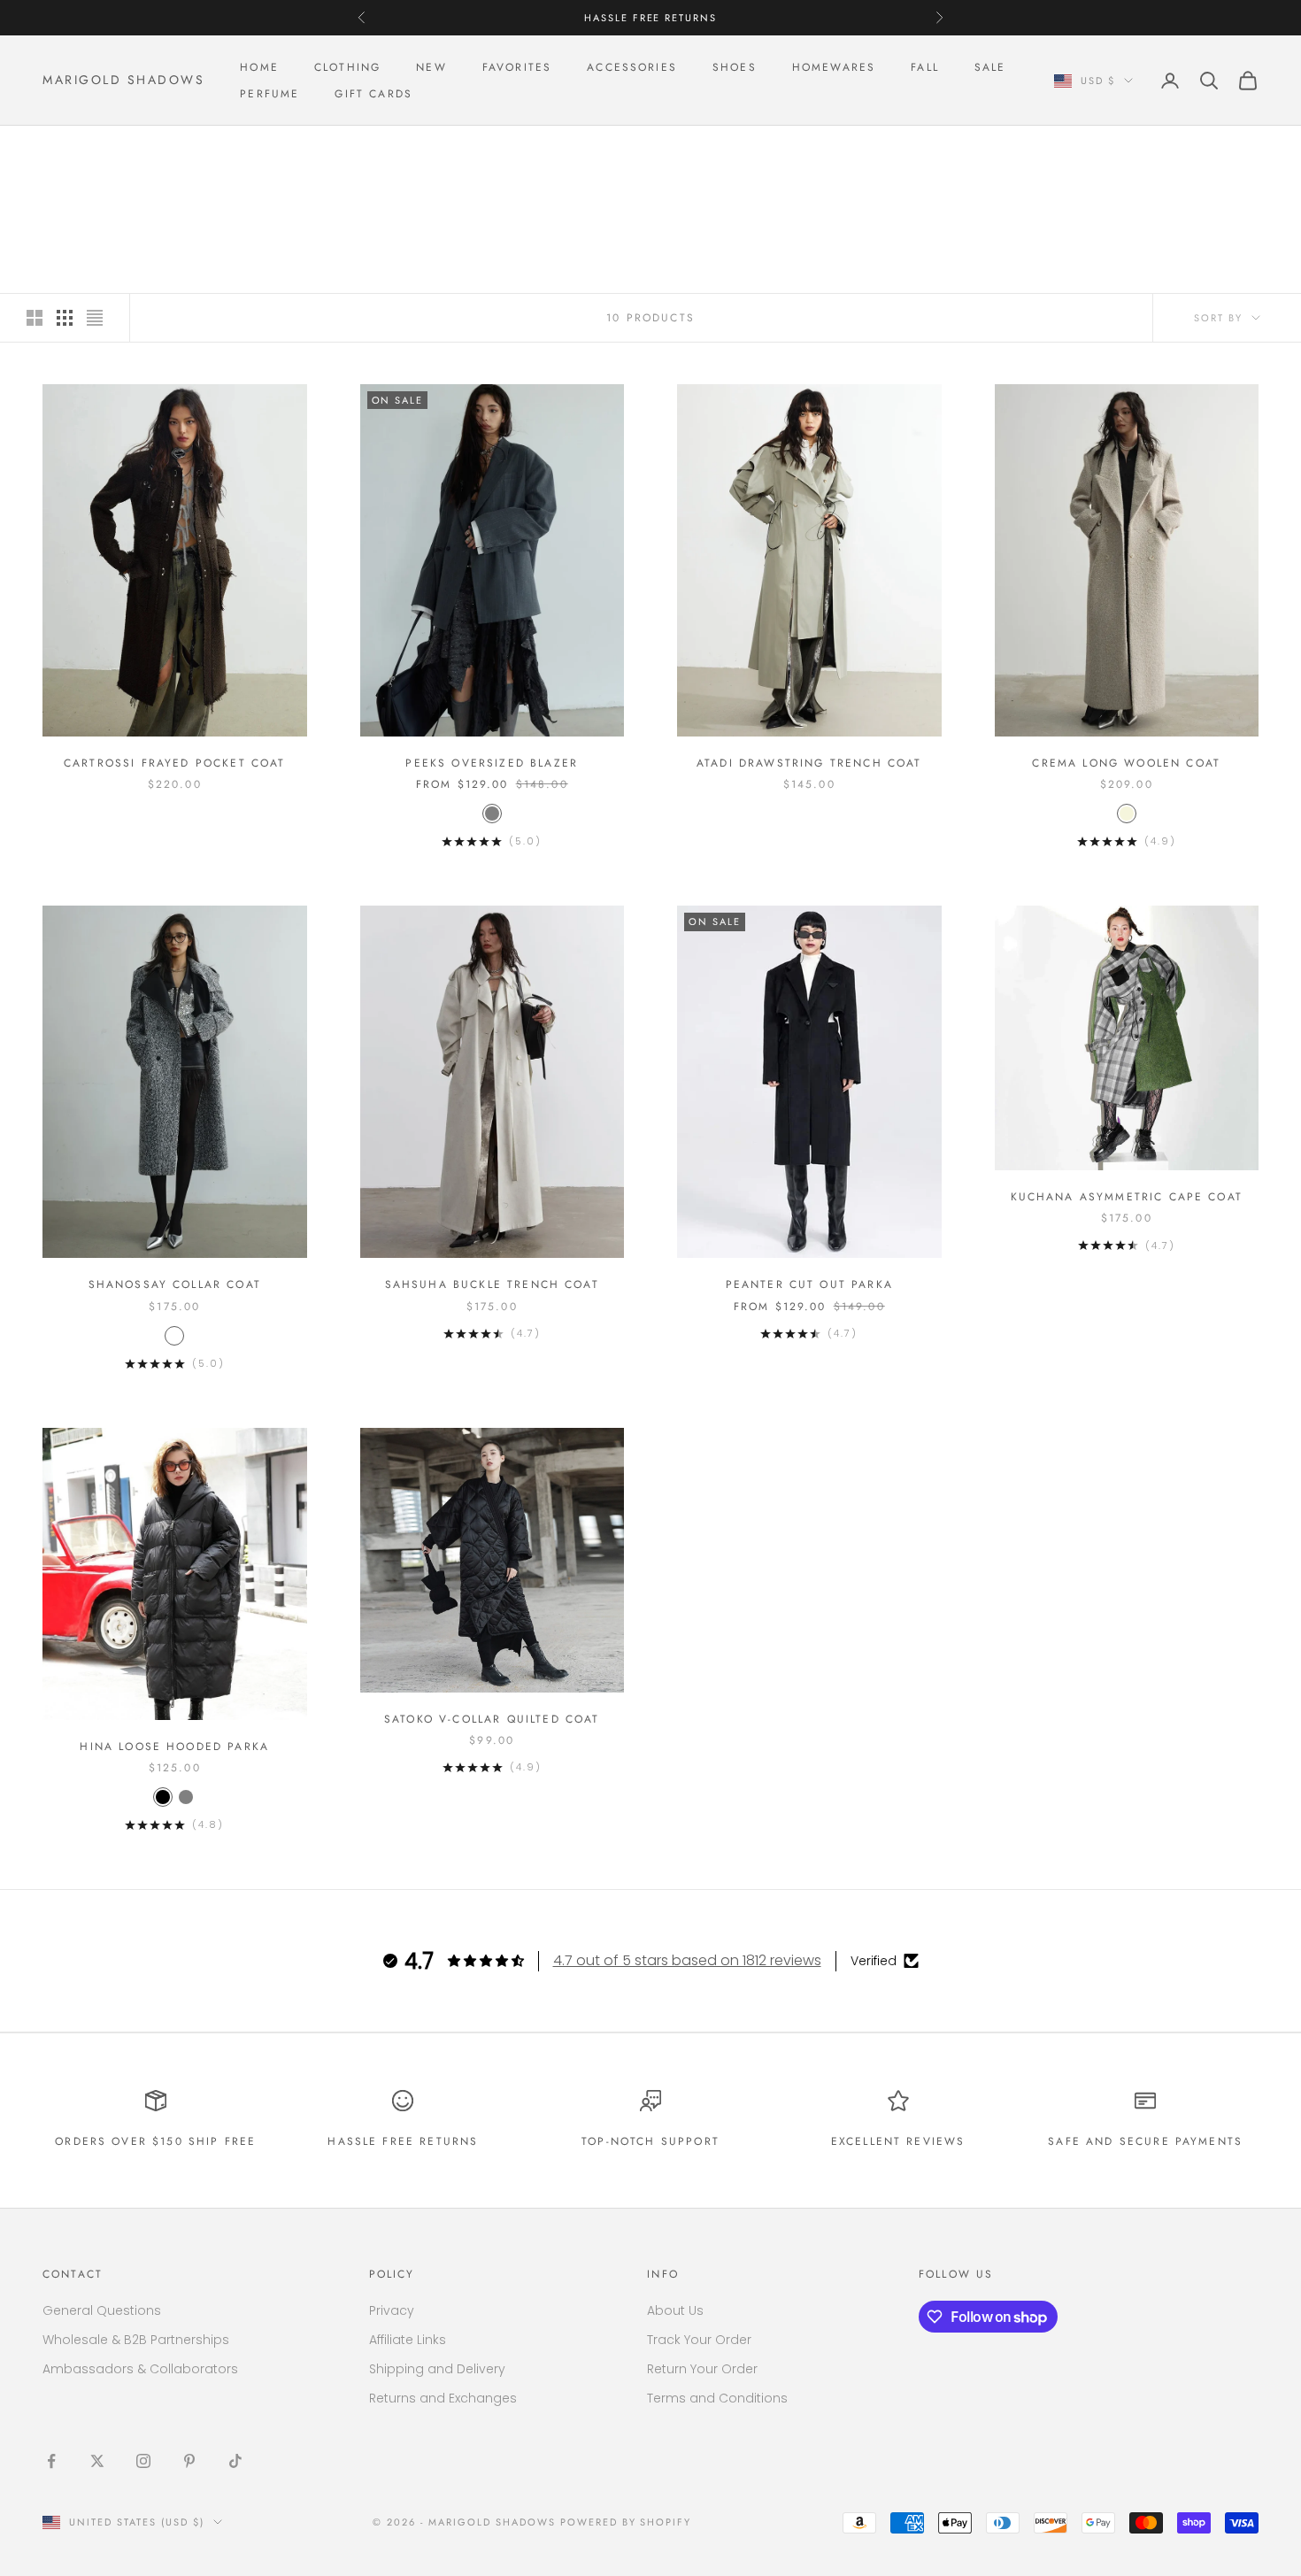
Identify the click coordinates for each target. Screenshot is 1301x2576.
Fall (925, 67)
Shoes (735, 67)
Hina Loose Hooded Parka (174, 1747)
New (431, 67)
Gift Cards (373, 94)
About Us (675, 2310)
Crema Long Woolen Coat (1126, 763)
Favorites (517, 67)
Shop (107, 151)
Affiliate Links (408, 2340)
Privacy (392, 2310)
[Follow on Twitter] (97, 2461)
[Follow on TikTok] (235, 2461)
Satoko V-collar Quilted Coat (492, 1719)
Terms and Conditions (717, 2398)
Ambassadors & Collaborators (140, 2369)
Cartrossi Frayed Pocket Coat (174, 763)
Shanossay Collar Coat (175, 1284)
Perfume (269, 94)
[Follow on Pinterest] (189, 2461)
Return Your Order (702, 2369)
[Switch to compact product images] (95, 318)
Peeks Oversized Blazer (492, 763)
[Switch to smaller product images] (65, 318)
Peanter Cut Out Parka (809, 1284)
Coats (158, 151)
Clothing (347, 67)
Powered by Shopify (626, 2522)
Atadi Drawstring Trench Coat (809, 763)
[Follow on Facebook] (51, 2461)
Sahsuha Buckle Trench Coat (492, 1284)
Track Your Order (699, 2340)
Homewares (834, 67)
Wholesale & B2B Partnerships (136, 2340)
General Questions (102, 2310)
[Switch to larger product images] (35, 318)
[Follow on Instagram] (143, 2461)
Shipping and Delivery (437, 2369)
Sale (990, 67)
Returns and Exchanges (443, 2398)
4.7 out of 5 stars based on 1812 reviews (687, 1960)
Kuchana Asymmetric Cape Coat (1127, 1197)
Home (259, 67)
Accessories (632, 67)
